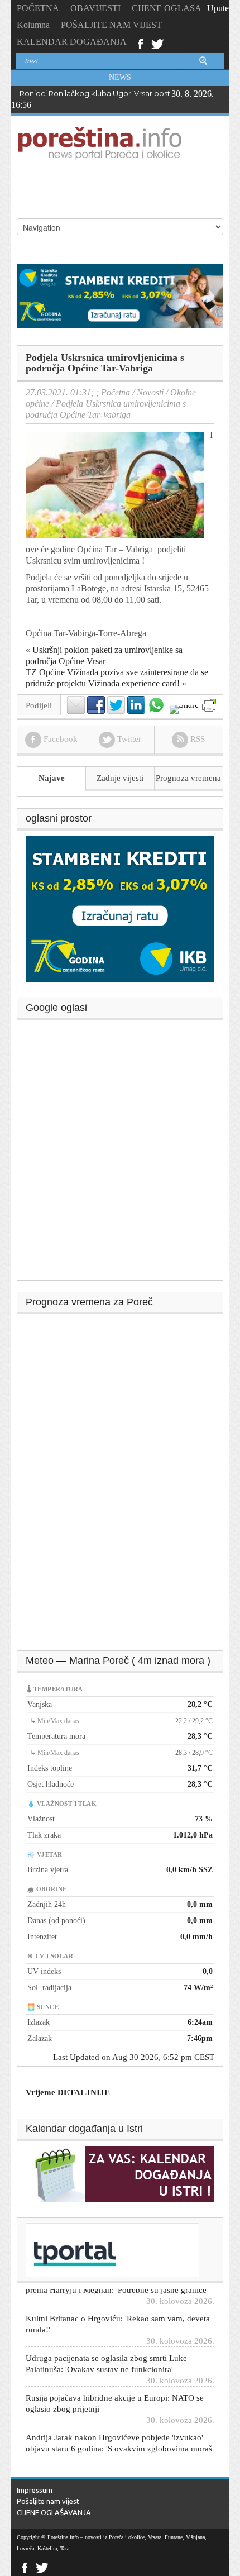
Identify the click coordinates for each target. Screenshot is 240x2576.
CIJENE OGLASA (167, 8)
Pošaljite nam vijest (48, 2501)
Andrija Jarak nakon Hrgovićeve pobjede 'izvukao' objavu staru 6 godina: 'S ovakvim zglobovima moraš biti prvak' (119, 2436)
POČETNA (38, 8)
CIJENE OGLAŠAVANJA (54, 2512)
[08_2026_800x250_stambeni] (120, 295)
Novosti (150, 392)
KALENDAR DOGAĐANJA (72, 42)
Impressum (35, 2490)
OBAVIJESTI (95, 8)
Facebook (140, 43)
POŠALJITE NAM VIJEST (111, 25)
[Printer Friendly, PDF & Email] (209, 705)
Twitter (157, 43)
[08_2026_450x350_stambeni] (120, 908)
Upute (218, 8)
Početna (116, 392)
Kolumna (33, 25)
